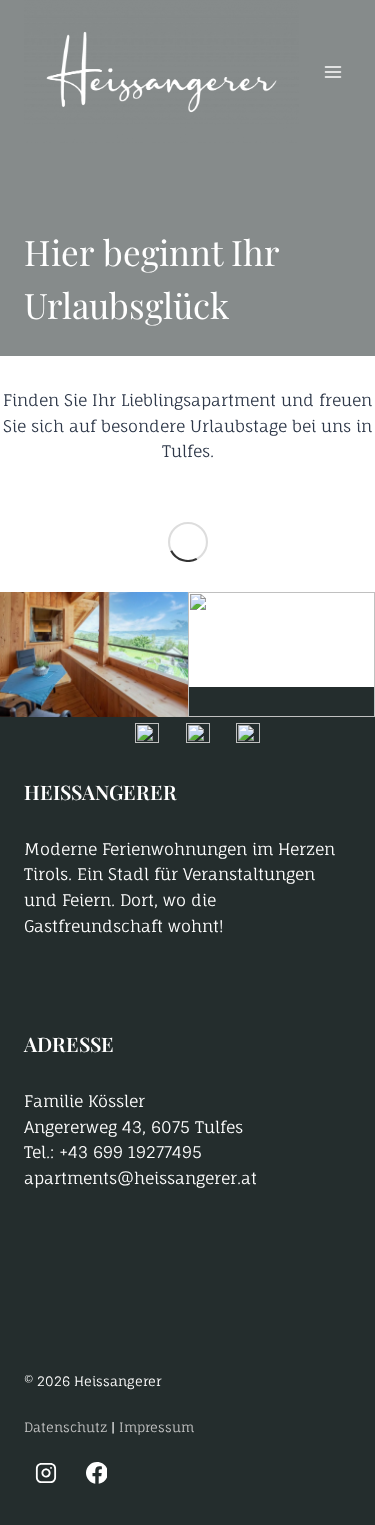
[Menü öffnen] (332, 72)
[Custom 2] (198, 1473)
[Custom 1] (147, 1473)
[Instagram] (46, 1473)
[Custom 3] (248, 1473)
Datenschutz (65, 1427)
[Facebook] (97, 1473)
